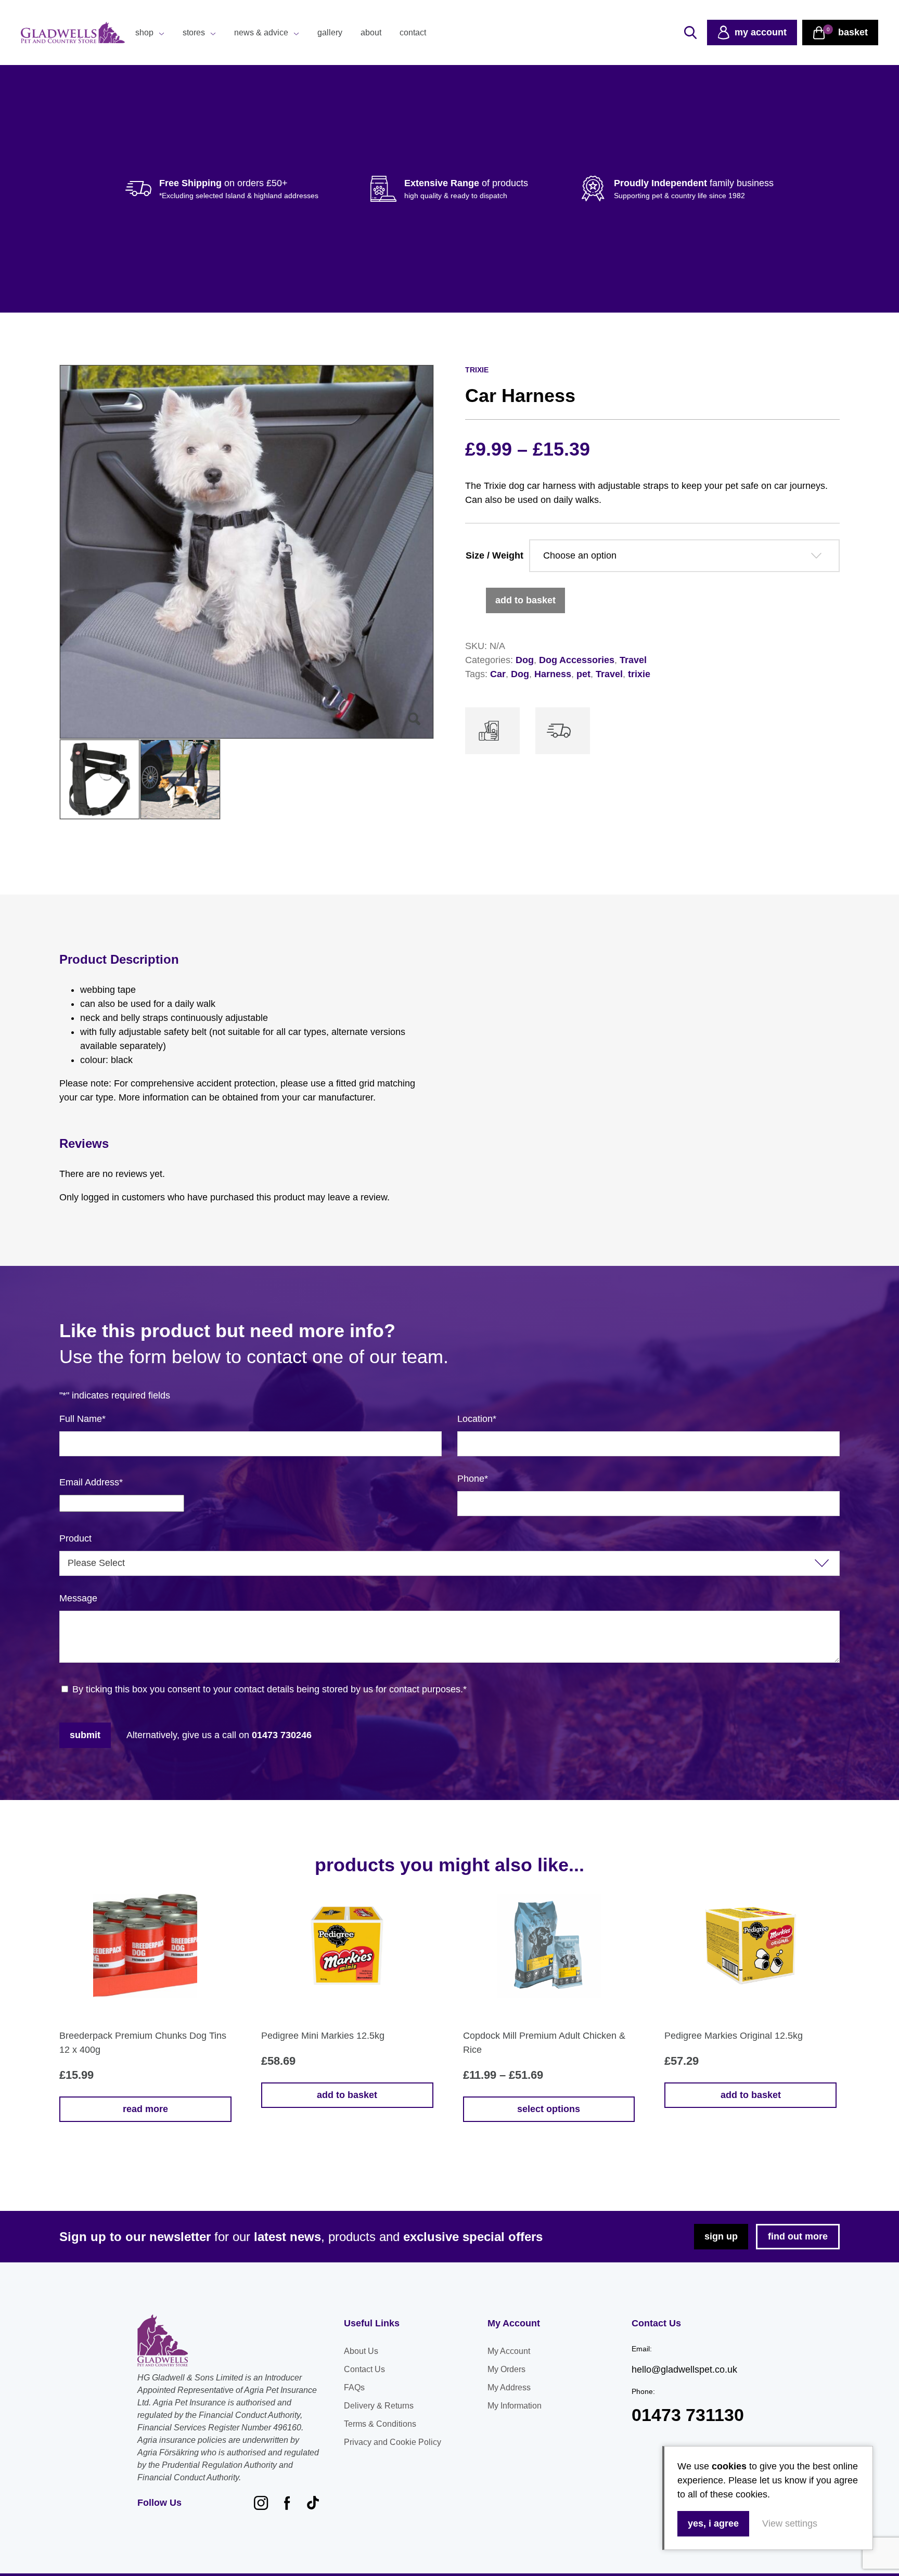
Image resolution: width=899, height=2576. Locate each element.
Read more (145, 2109)
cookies (729, 2466)
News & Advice (261, 33)
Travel (633, 660)
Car (498, 674)
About (371, 33)
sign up (721, 2236)
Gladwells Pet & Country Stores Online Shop (73, 33)
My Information (515, 2406)
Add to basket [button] (347, 2095)
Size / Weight (495, 555)
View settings (790, 2523)
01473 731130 (688, 2415)
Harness (553, 674)
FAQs (354, 2387)
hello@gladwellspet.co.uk (684, 2370)
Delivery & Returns (379, 2406)
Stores (194, 33)
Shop (144, 33)
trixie (639, 674)
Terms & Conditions (380, 2424)
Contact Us (364, 2369)
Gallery (330, 33)
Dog (525, 660)
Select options (549, 2109)
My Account (509, 2351)
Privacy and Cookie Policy (393, 2442)
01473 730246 (282, 1735)
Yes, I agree (713, 2523)
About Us (361, 2351)
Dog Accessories (577, 660)
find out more (798, 2236)
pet (583, 674)
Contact (413, 33)
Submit (85, 1735)
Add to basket (525, 600)
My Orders (506, 2369)
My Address (509, 2387)
